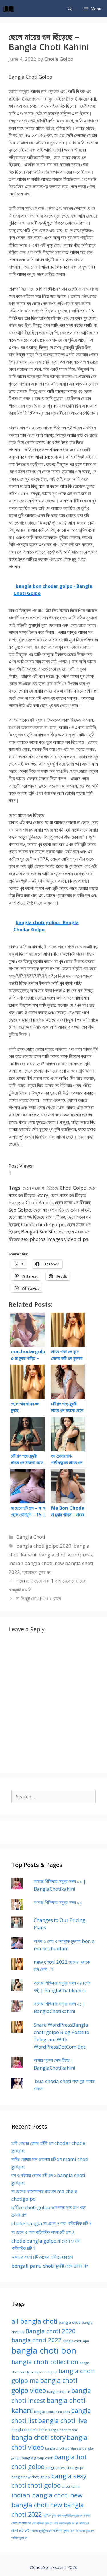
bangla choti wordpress (65, 1555)
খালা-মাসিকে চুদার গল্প (42, 2523)
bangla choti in (59, 2392)
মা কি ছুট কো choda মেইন (39, 1598)
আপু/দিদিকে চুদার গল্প (72, 2515)
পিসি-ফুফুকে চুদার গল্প (64, 2523)
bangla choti (70, 2322)
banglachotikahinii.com (52, 2412)
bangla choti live (62, 2420)
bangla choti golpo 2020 (44, 1546)
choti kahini (71, 2486)
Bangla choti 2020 (51, 2331)
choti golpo (44, 2485)
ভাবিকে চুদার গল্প (64, 2530)
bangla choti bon (44, 2350)
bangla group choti (37, 2458)
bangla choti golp (44, 2372)
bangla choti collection (45, 2362)
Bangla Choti (31, 1537)
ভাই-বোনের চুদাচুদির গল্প (38, 2530)
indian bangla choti (31, 1563)
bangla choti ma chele (29, 2430)
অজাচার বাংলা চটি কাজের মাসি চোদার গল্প (42, 2257)
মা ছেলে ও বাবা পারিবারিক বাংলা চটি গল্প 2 (43, 2232)
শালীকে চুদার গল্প (19, 2538)
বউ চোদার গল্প (82, 2523)
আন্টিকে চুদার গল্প (52, 2515)
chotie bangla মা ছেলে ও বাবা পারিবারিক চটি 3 (52, 2223)
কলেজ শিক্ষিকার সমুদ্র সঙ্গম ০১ (58, 1902)
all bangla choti (35, 2321)
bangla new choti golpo (31, 2477)
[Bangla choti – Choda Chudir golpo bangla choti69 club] (10, 9)
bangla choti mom (63, 2430)
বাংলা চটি (17, 2530)
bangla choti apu (76, 2341)
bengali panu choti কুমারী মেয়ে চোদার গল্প (50, 2266)
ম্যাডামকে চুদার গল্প (37, 1572)
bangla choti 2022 (37, 2340)
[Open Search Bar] (70, 9)
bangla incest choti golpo (65, 2468)
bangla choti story (39, 2437)
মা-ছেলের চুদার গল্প (85, 2531)
